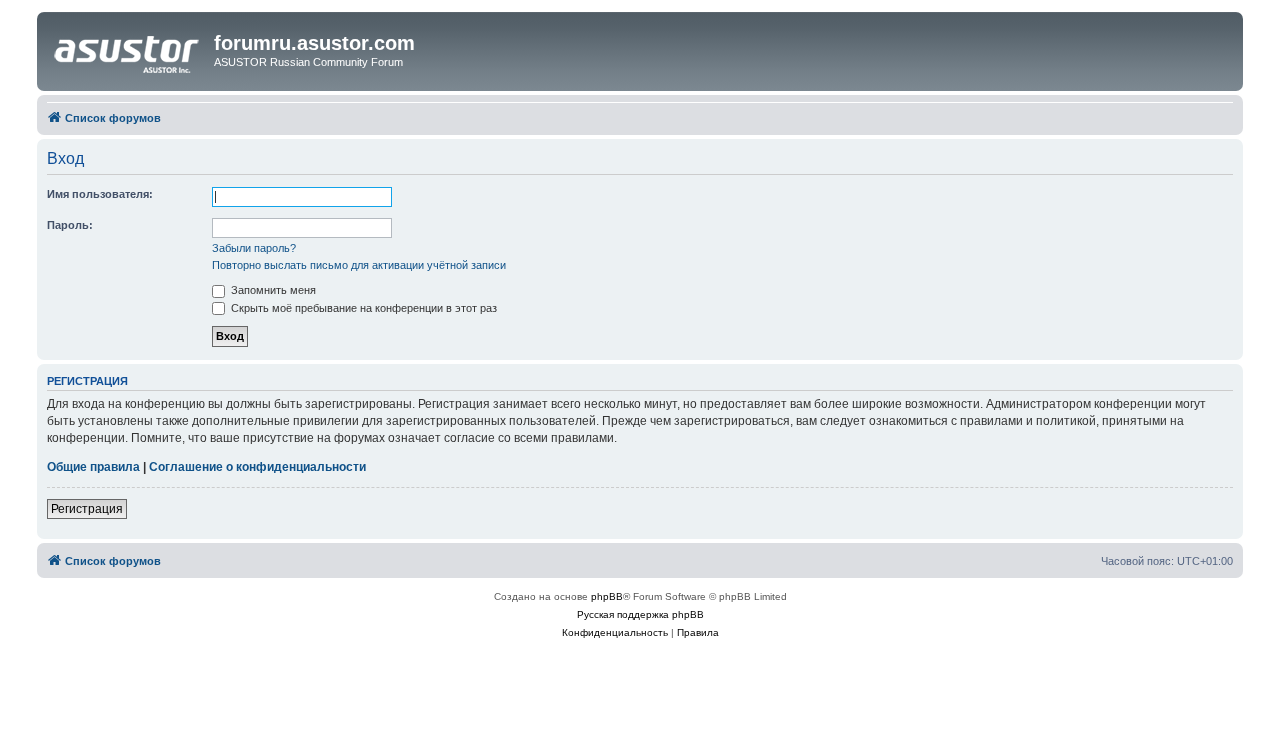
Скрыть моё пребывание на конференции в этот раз (362, 308)
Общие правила (93, 467)
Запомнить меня (272, 290)
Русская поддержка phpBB (640, 614)
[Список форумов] (128, 49)
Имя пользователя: (100, 194)
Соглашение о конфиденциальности (257, 467)
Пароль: (70, 225)
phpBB (607, 596)
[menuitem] (615, 633)
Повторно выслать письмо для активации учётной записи (359, 265)
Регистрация (87, 509)
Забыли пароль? (254, 248)
